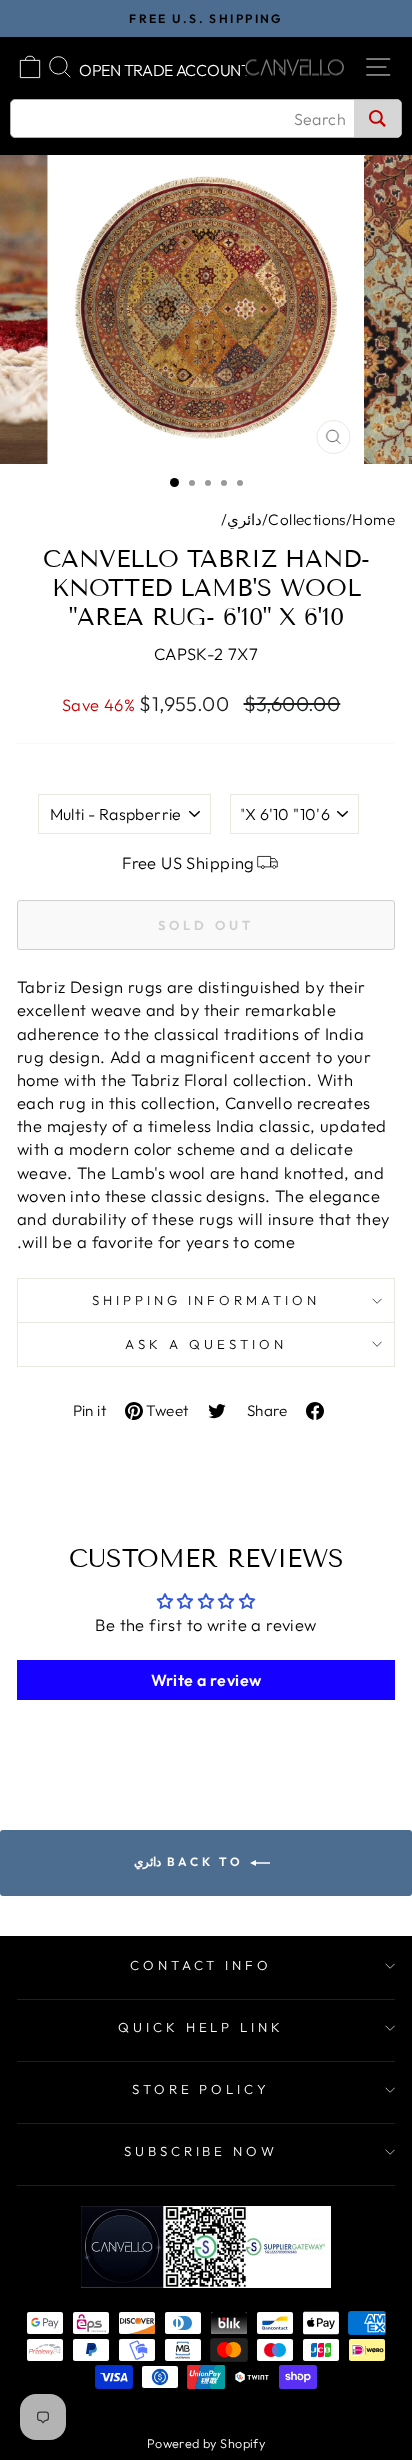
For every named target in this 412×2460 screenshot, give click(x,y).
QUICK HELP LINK (201, 2027)
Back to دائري (191, 1861)
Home (373, 519)
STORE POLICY (201, 2089)
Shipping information (206, 1300)
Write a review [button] (206, 1680)
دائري (244, 519)
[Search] (377, 118)
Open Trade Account (165, 70)
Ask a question (206, 1344)
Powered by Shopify (206, 2443)
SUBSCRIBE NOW (201, 2151)
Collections (307, 519)
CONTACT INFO (201, 1965)
